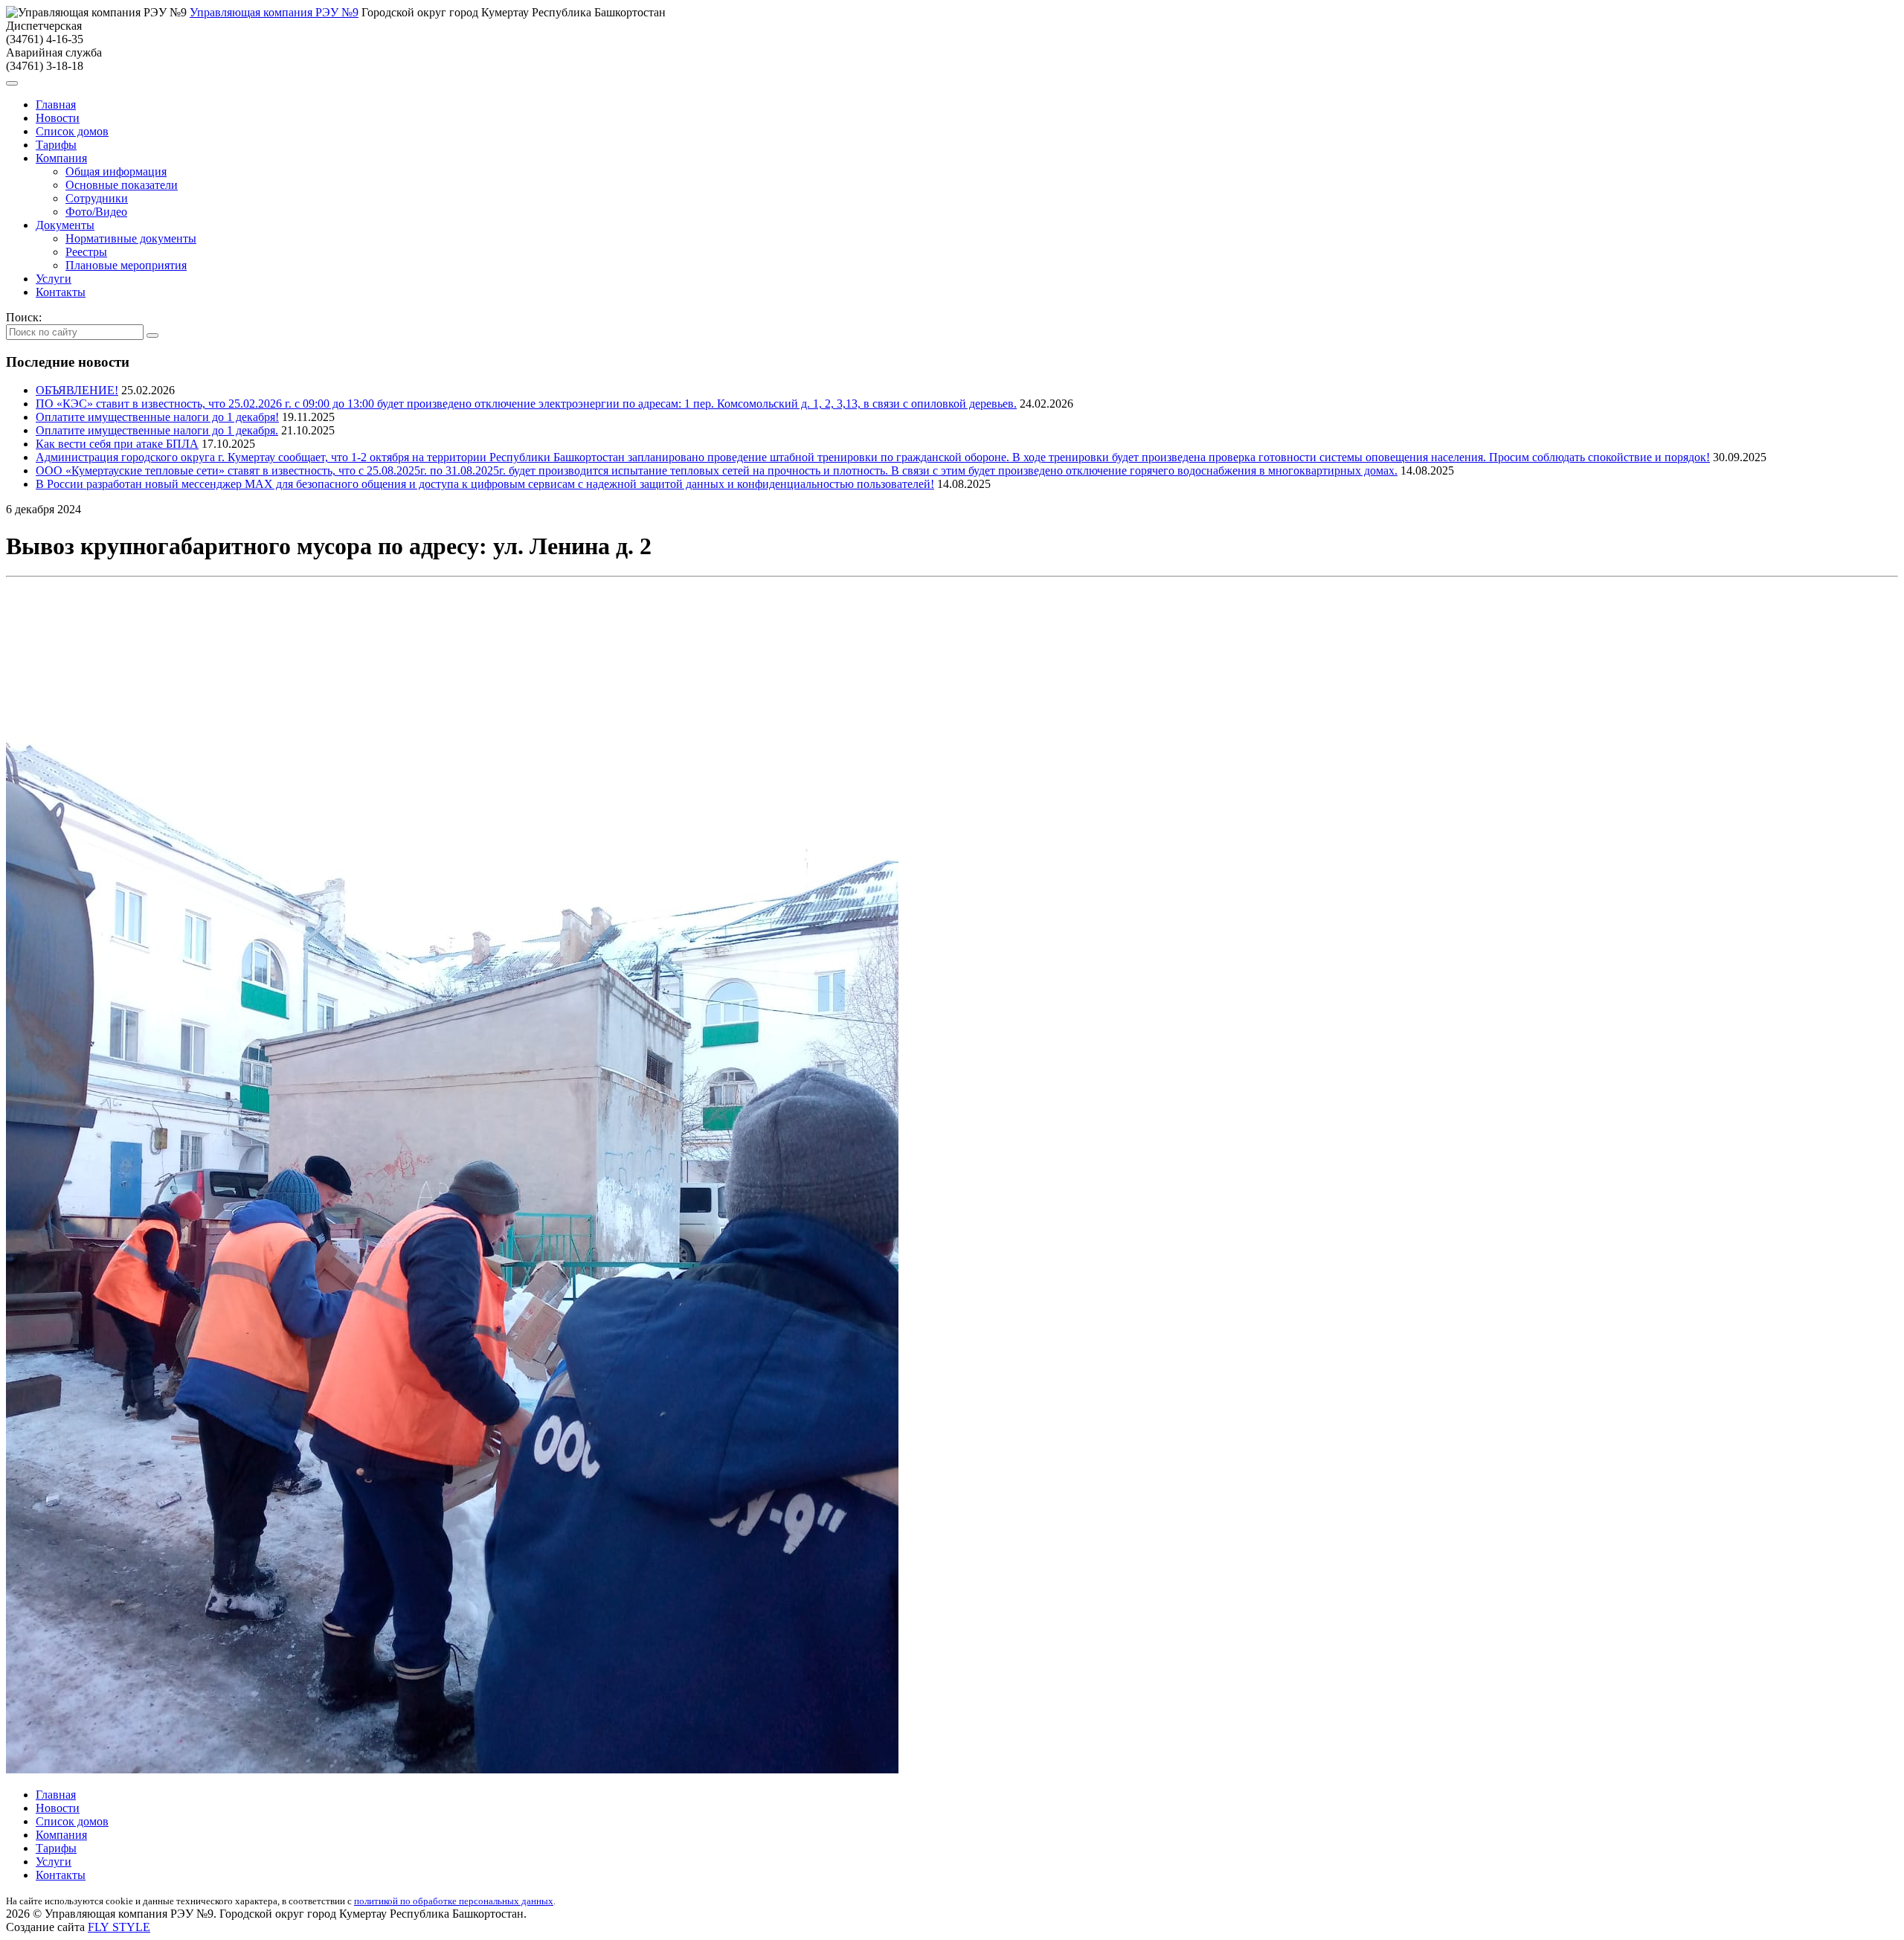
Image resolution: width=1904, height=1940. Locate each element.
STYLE (119, 1927)
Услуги (54, 279)
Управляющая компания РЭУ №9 (274, 12)
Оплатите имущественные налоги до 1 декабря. (157, 430)
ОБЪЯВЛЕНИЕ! (77, 390)
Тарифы (56, 145)
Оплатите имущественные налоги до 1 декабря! (157, 417)
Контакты (61, 292)
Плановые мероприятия (126, 265)
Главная (56, 105)
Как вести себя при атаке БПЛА (117, 444)
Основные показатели (122, 185)
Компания (61, 158)
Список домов (72, 131)
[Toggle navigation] (12, 83)
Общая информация (116, 171)
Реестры (86, 252)
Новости (58, 118)
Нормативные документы (131, 238)
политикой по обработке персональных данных (454, 1901)
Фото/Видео (96, 212)
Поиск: (24, 317)
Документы (65, 225)
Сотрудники (97, 198)
